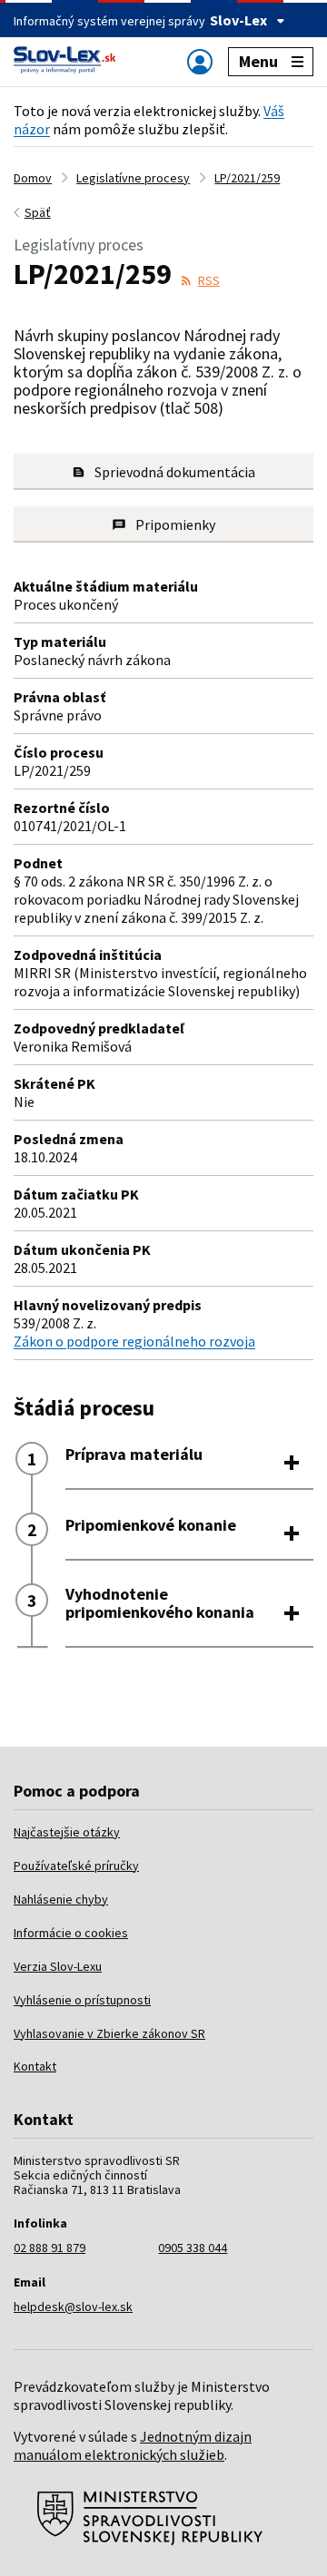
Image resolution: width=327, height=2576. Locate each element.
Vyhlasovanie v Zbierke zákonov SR (109, 2033)
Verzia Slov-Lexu (58, 1966)
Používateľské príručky (76, 1866)
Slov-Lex (238, 20)
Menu (258, 61)
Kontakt (35, 2066)
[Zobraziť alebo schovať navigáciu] (200, 61)
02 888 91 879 (50, 2248)
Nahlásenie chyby (61, 1899)
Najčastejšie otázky (67, 1832)
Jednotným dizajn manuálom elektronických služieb (133, 2445)
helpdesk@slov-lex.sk (73, 2307)
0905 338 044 (193, 2248)
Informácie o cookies (71, 1933)
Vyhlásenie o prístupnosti (82, 2000)
